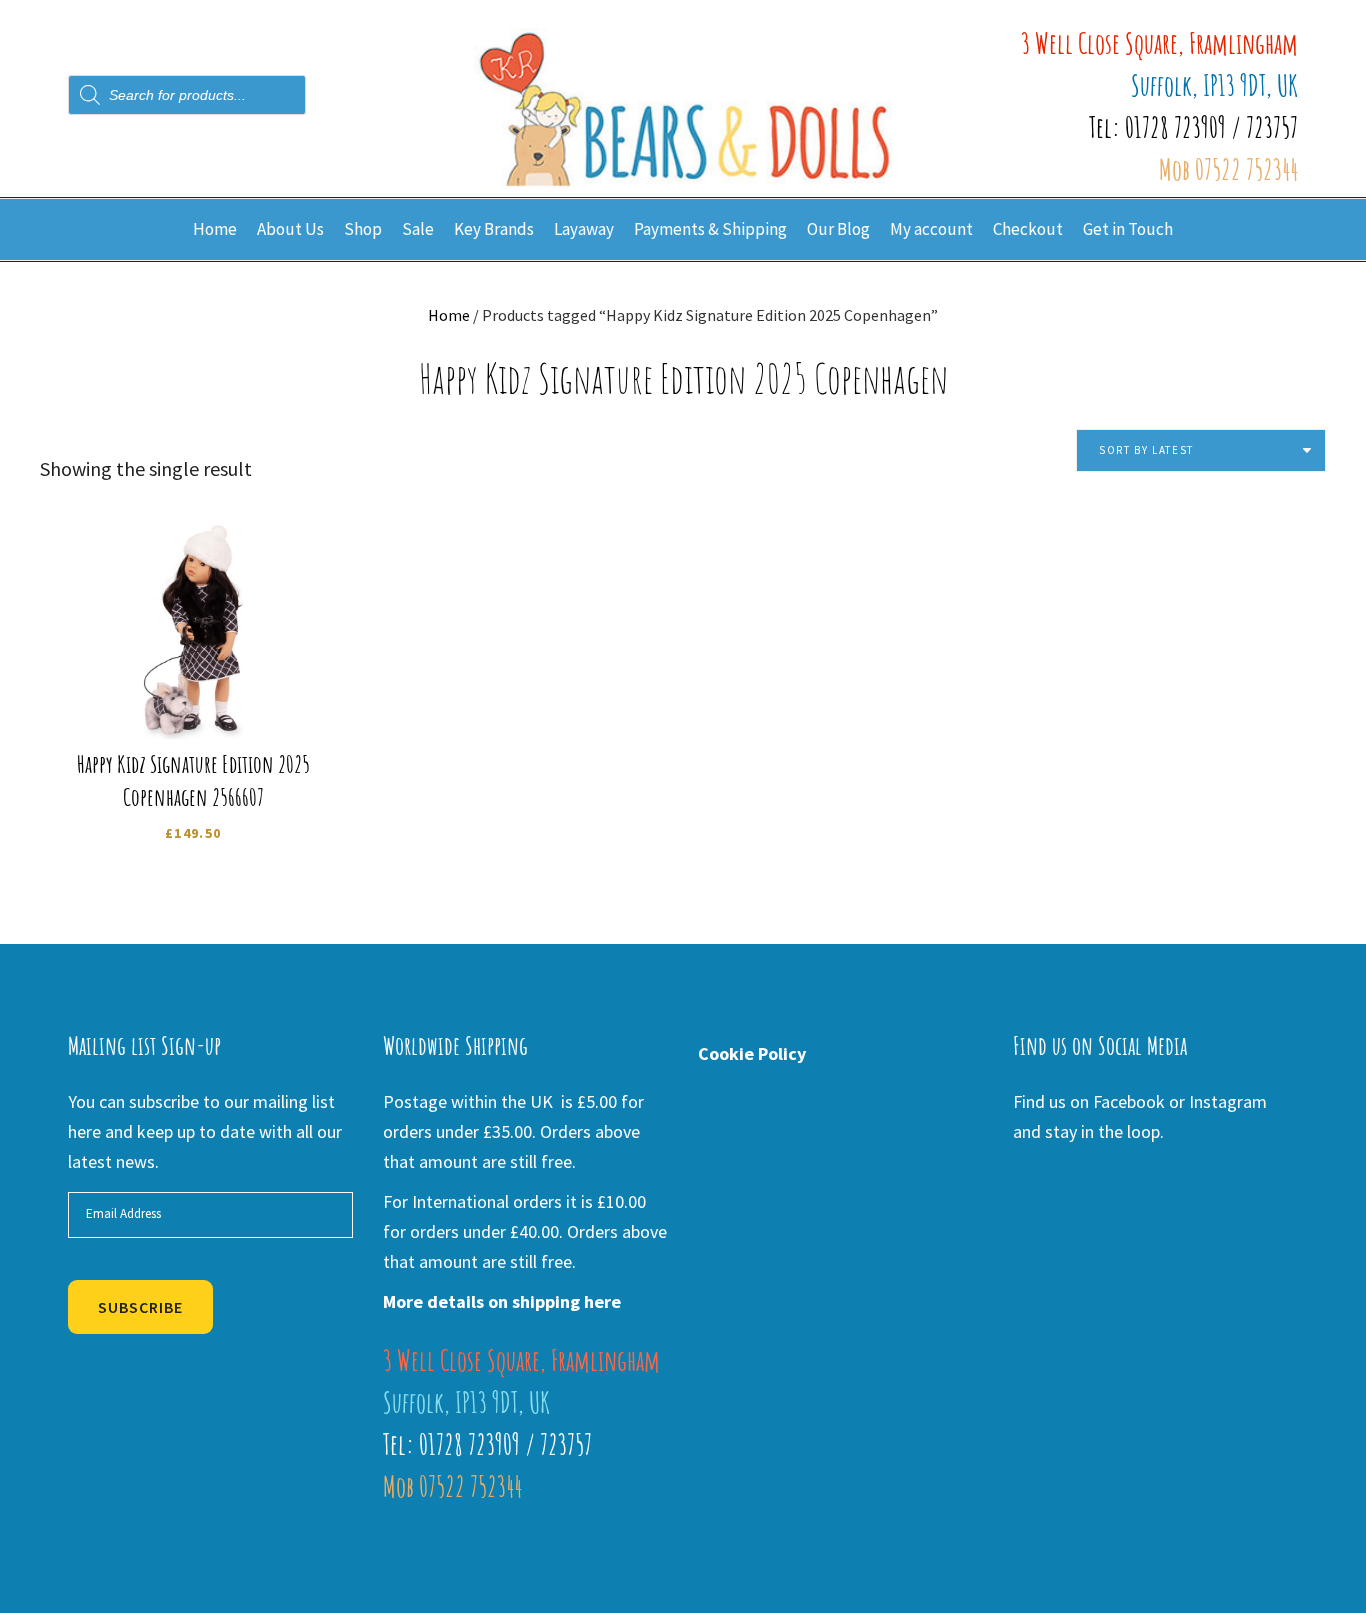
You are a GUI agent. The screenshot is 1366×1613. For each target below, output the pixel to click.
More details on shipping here (502, 1301)
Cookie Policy (752, 1053)
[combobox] (1201, 450)
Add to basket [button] (199, 695)
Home (449, 315)
